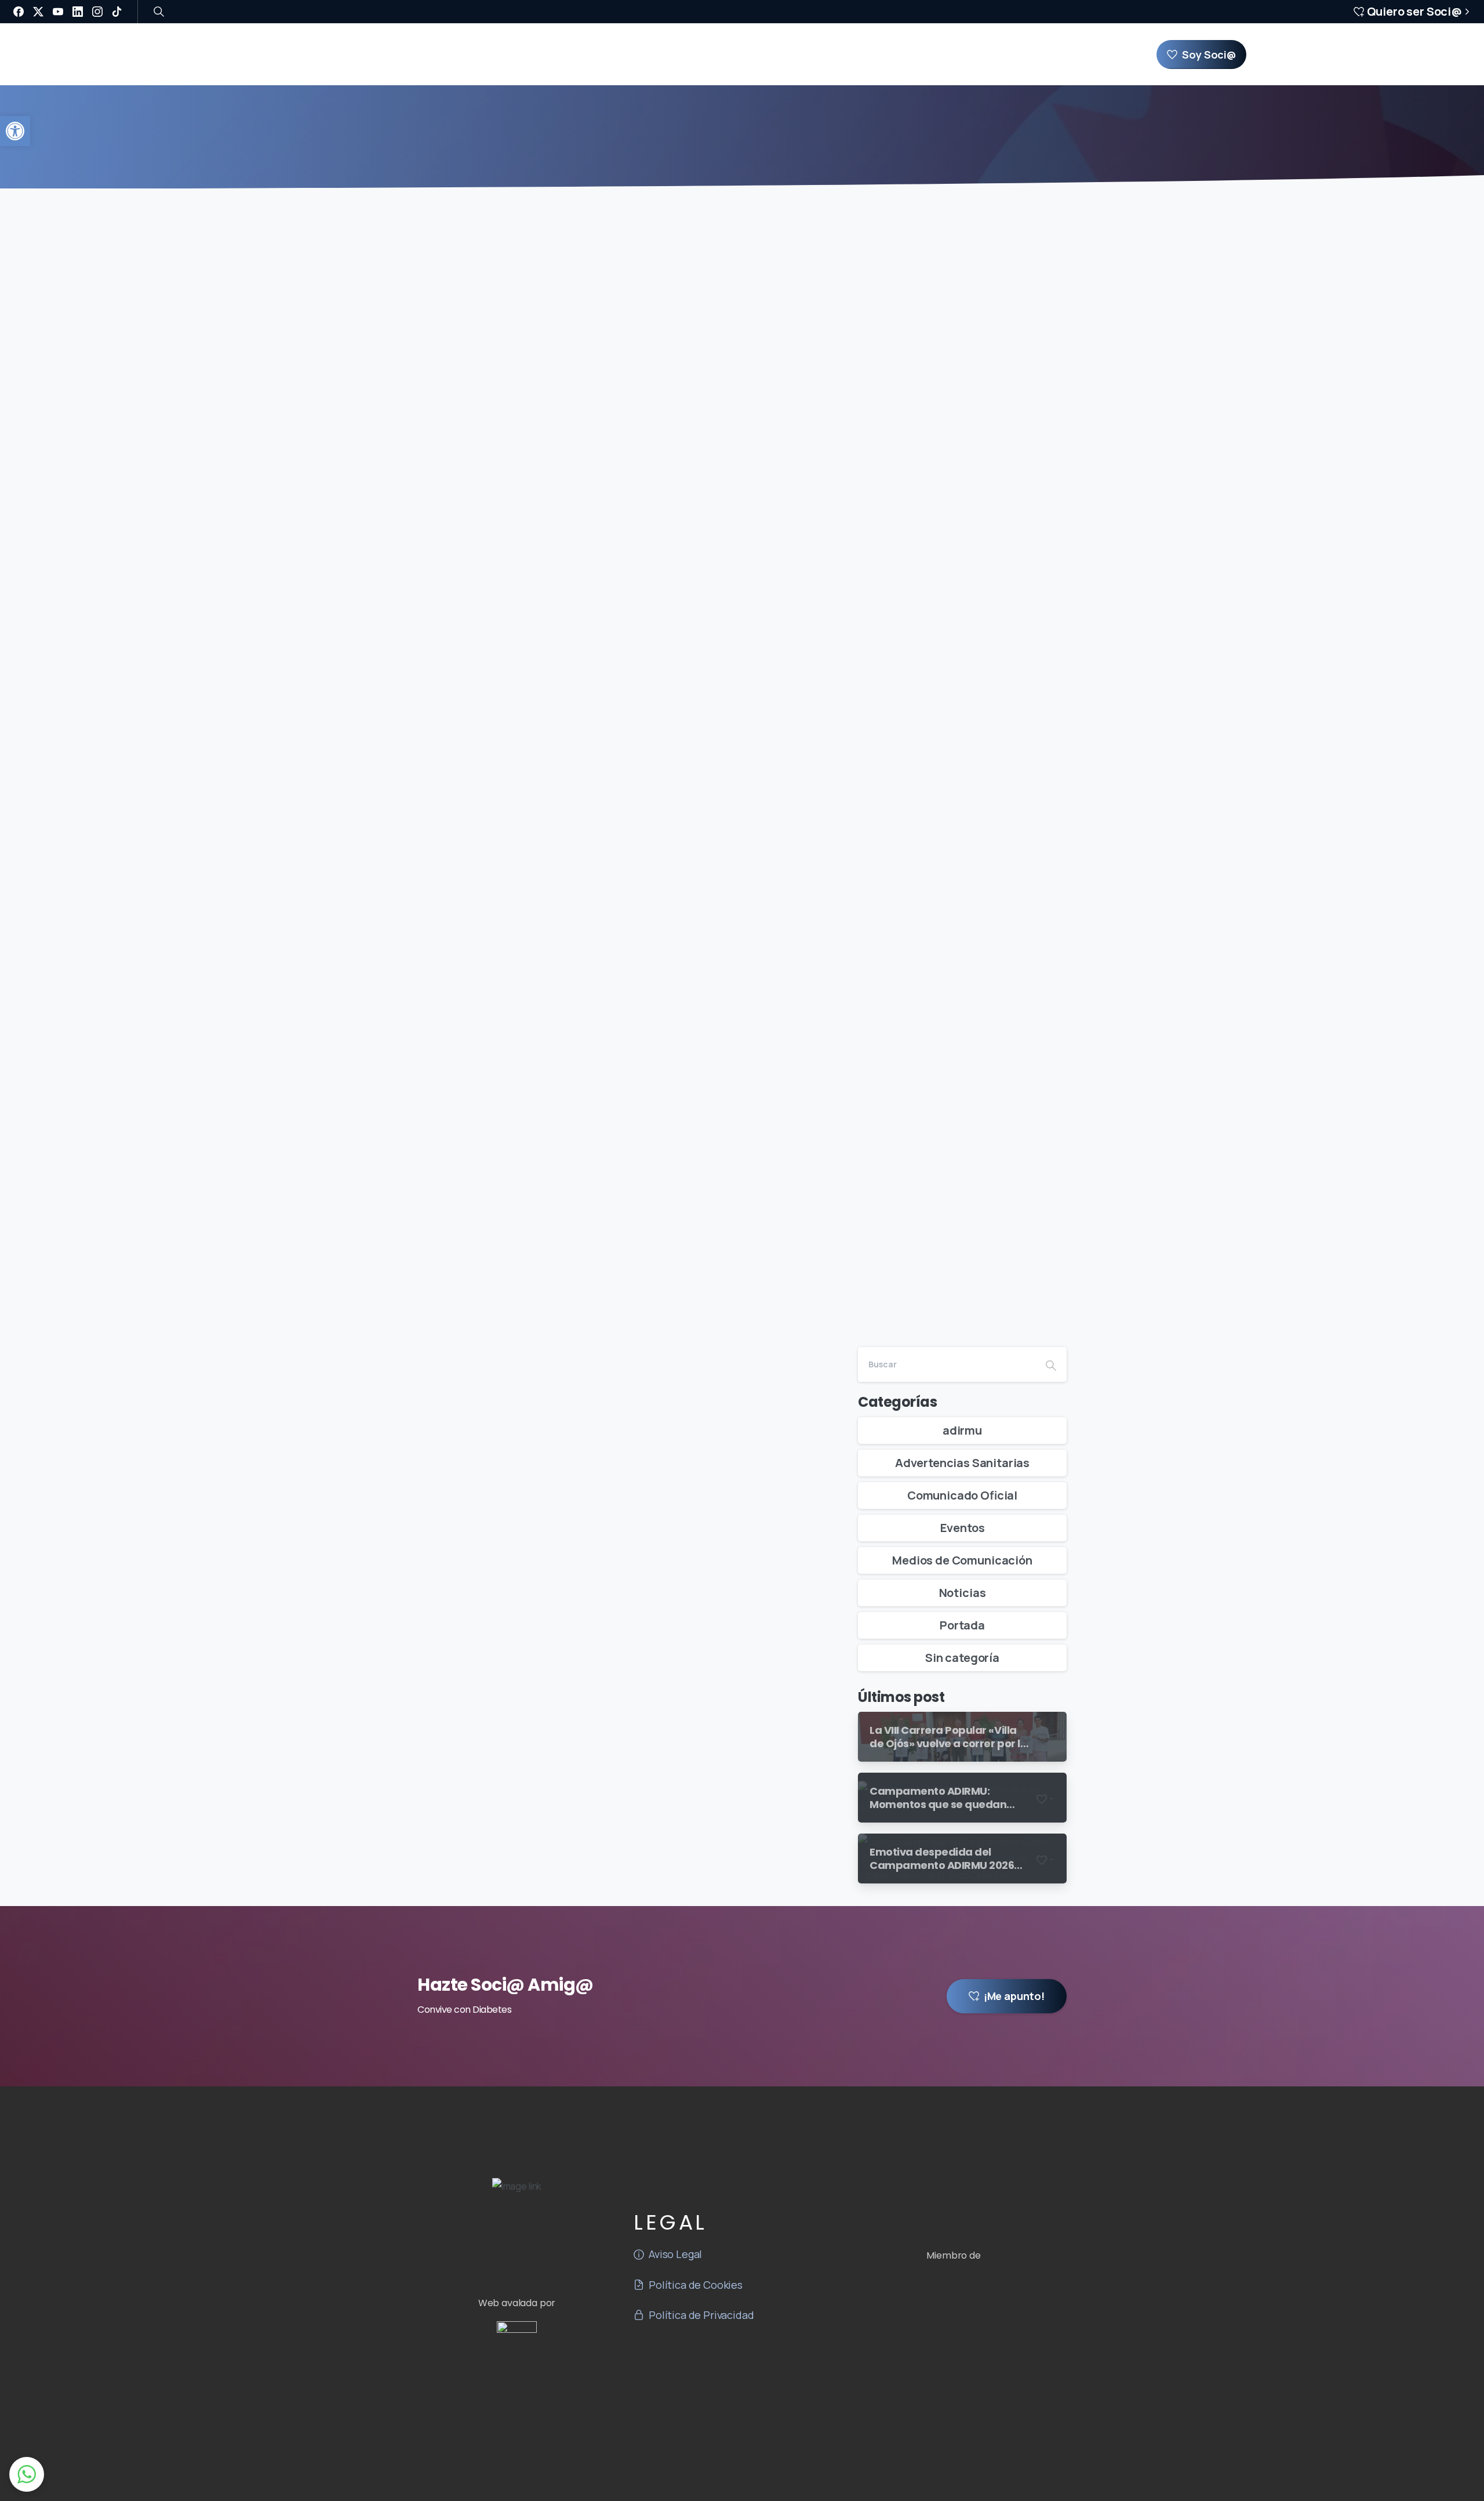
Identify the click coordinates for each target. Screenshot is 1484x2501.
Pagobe (773, 2453)
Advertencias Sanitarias (962, 1463)
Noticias (963, 1593)
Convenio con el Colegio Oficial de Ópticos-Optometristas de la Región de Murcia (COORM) (615, 890)
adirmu (962, 1430)
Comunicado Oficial (962, 1495)
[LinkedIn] (78, 12)
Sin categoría (962, 1658)
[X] (38, 12)
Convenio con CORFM (522, 1547)
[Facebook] (19, 12)
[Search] (1051, 1364)
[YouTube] (58, 12)
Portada (962, 1625)
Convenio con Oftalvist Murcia (561, 687)
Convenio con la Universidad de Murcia (599, 1744)
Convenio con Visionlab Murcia (564, 506)
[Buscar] (159, 12)
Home (730, 147)
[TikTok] (117, 12)
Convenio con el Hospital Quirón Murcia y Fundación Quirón (607, 1124)
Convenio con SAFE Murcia (543, 1332)
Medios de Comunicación (962, 1560)
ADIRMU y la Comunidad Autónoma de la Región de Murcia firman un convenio (608, 297)
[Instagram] (97, 12)
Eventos (963, 1528)
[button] (15, 131)
